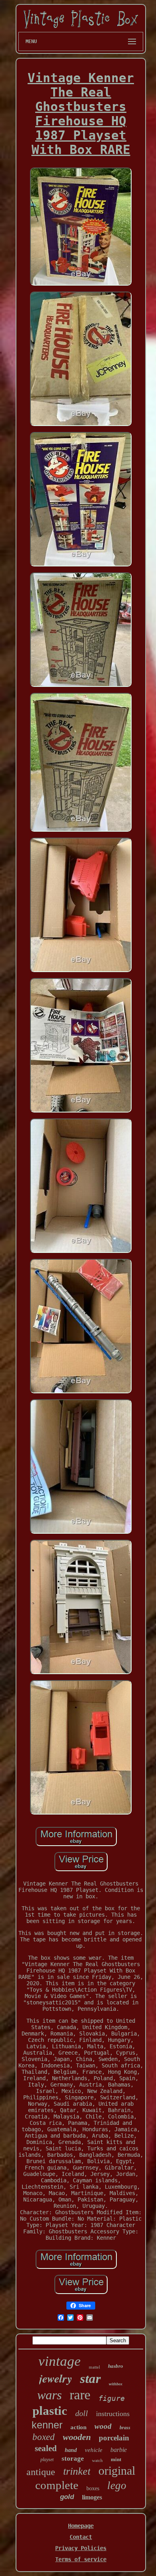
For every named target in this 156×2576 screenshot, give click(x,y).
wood (103, 2426)
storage (73, 2459)
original (117, 2470)
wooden (77, 2437)
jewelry (56, 2378)
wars (49, 2395)
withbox (116, 2384)
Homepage (81, 2526)
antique (41, 2472)
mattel (94, 2367)
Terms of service (81, 2559)
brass (125, 2428)
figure (112, 2398)
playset (47, 2460)
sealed (46, 2448)
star (90, 2379)
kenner (47, 2425)
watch (97, 2460)
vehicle (94, 2450)
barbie (119, 2450)
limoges (92, 2497)
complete (57, 2485)
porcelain (114, 2438)
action (78, 2427)
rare (80, 2395)
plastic (50, 2411)
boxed (44, 2437)
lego (117, 2485)
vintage (60, 2361)
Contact (81, 2537)
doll (82, 2413)
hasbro (116, 2366)
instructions (113, 2414)
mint (116, 2459)
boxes (93, 2488)
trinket (77, 2471)
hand (71, 2450)
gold (67, 2497)
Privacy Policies (81, 2548)
